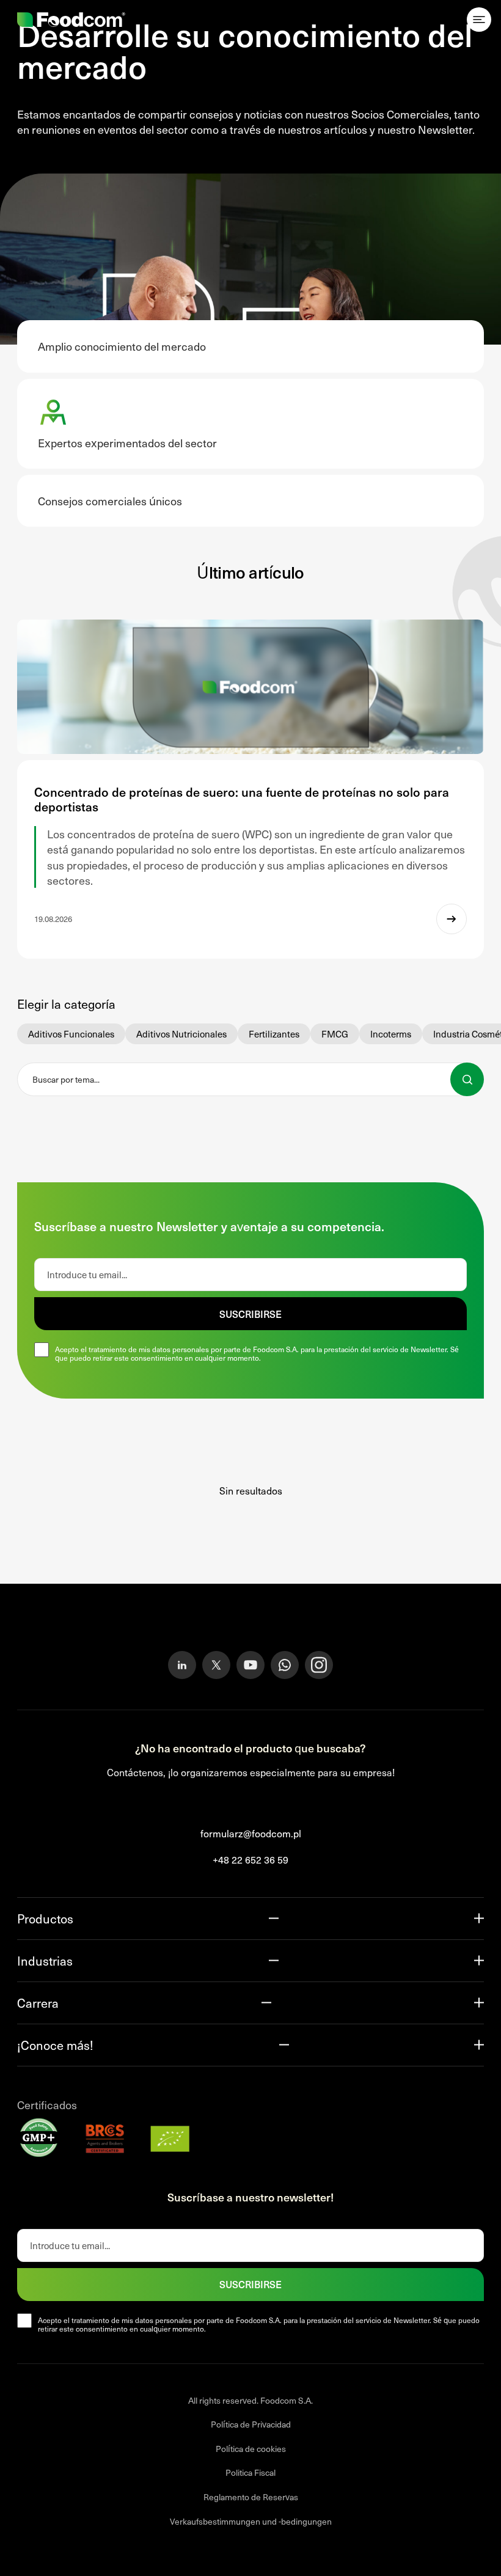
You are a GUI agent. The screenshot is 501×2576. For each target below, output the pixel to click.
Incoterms (391, 1034)
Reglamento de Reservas (251, 2497)
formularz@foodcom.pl (251, 1833)
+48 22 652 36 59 (250, 1859)
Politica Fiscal (250, 2472)
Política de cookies (251, 2448)
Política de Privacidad (251, 2424)
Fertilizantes (274, 1034)
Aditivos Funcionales (71, 1034)
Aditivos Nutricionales (181, 1034)
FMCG (335, 1034)
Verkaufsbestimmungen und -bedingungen (251, 2521)
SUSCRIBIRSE (250, 1314)
